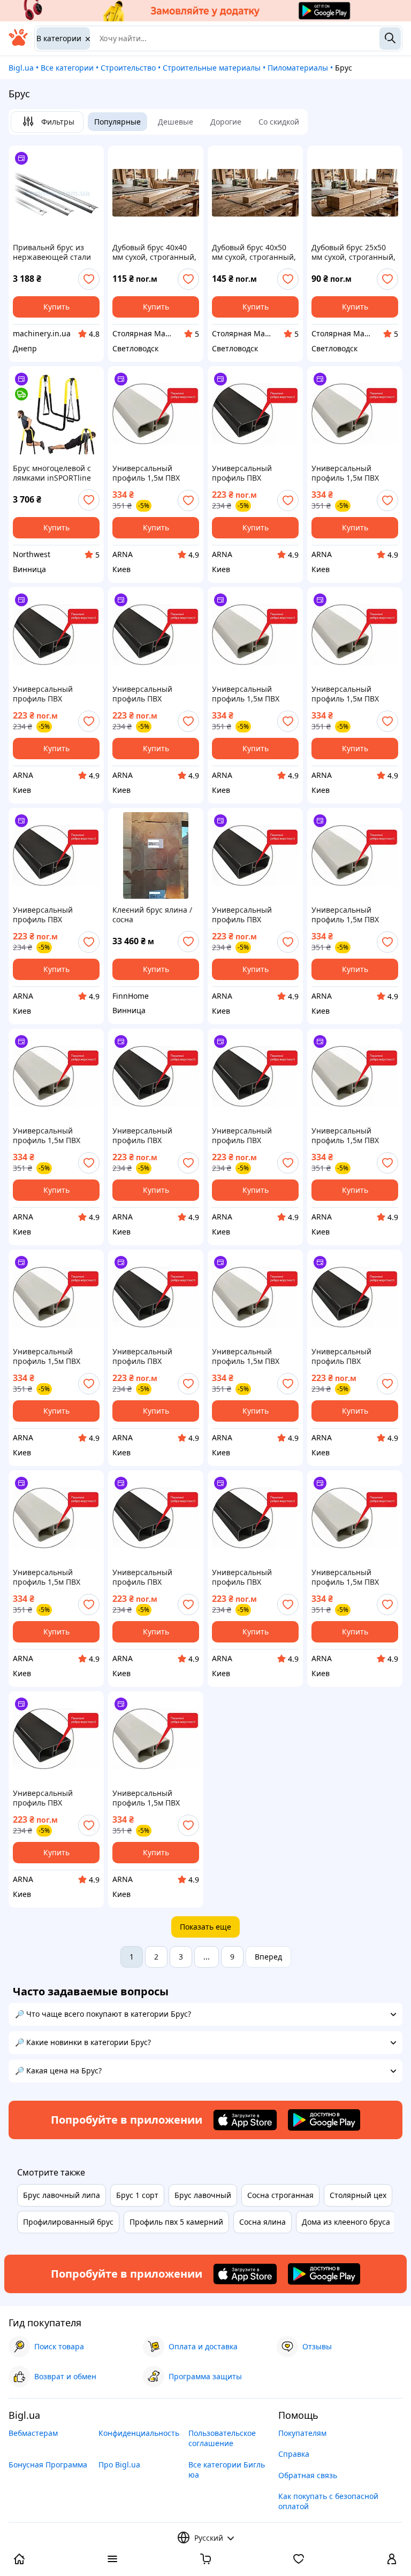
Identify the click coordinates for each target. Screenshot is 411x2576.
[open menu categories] (112, 2560)
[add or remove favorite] (89, 279)
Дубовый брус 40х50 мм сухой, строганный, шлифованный (254, 252)
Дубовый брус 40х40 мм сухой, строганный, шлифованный (154, 252)
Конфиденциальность (139, 2433)
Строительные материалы (212, 68)
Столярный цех (358, 2195)
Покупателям (302, 2433)
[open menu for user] (392, 2560)
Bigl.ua (21, 68)
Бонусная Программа (48, 2465)
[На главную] (18, 43)
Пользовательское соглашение (222, 2438)
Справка (294, 2454)
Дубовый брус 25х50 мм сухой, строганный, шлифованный (353, 252)
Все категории (67, 68)
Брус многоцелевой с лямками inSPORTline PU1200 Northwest (52, 473)
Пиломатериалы (298, 68)
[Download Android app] (324, 2120)
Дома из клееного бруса (346, 2222)
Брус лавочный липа (62, 2195)
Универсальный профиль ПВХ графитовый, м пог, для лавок (255, 473)
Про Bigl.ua (119, 2465)
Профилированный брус (68, 2222)
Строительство (128, 68)
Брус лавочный (203, 2195)
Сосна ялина (262, 2222)
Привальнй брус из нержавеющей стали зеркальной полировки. (52, 252)
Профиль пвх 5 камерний (176, 2222)
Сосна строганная (280, 2195)
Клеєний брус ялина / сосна (152, 915)
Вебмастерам (33, 2433)
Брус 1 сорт (137, 2195)
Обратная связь (308, 2475)
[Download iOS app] (245, 2120)
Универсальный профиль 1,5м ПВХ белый (146, 473)
